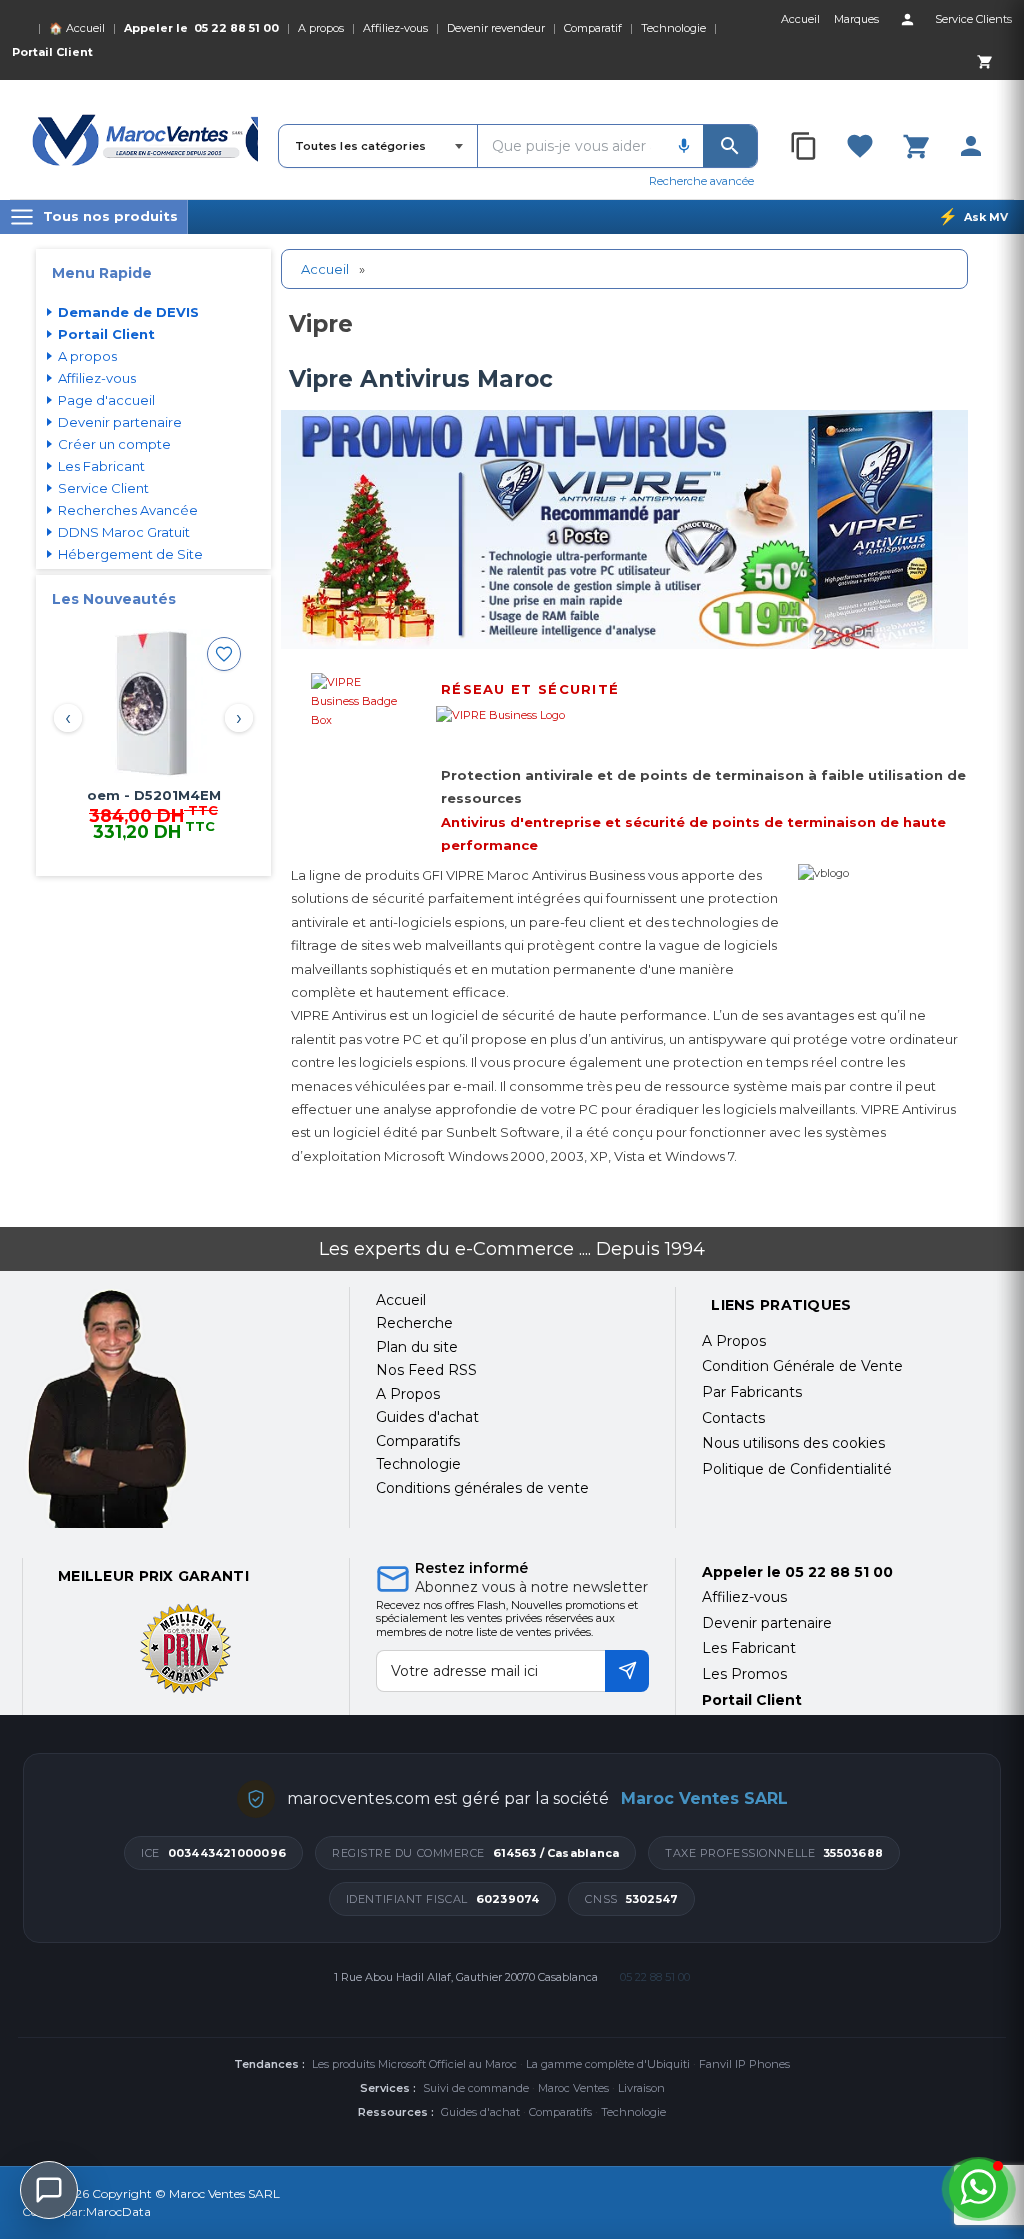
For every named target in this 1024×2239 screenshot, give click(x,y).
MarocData (118, 2211)
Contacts (733, 1418)
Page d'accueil (106, 400)
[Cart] (984, 61)
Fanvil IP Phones (744, 2064)
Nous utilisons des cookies (793, 1443)
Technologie (673, 28)
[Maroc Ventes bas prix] (145, 140)
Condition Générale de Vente (802, 1366)
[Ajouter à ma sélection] (224, 654)
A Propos (734, 1341)
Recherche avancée (701, 181)
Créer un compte (114, 444)
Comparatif (593, 28)
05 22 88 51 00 (236, 28)
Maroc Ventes (573, 2088)
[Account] (907, 19)
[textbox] (571, 146)
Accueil (325, 269)
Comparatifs (560, 2112)
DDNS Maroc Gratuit (124, 532)
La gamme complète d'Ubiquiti (608, 2064)
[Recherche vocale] (684, 146)
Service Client (103, 488)
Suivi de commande (476, 2088)
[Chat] (49, 2190)
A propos (321, 28)
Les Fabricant (101, 466)
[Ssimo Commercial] (172, 1408)
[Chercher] (730, 146)
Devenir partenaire (120, 422)
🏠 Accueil (77, 28)
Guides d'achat (480, 2112)
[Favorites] (860, 146)
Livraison (641, 2088)
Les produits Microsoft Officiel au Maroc (414, 2064)
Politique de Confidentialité (797, 1469)
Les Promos (744, 1674)
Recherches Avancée (128, 510)
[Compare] (805, 146)
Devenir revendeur (496, 28)
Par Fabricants (752, 1392)
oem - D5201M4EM (154, 795)
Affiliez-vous (395, 28)
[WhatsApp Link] (978, 2188)
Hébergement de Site (130, 554)
